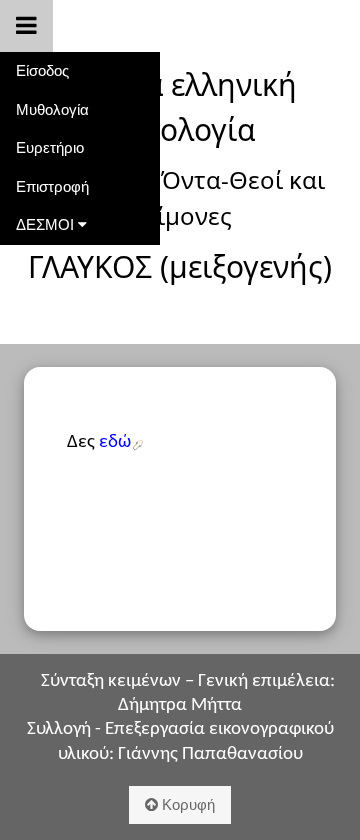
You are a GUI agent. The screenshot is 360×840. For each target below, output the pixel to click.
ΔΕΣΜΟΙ (47, 224)
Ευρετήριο (50, 147)
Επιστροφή (52, 186)
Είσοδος (42, 70)
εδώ (115, 442)
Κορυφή (186, 804)
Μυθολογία (52, 109)
